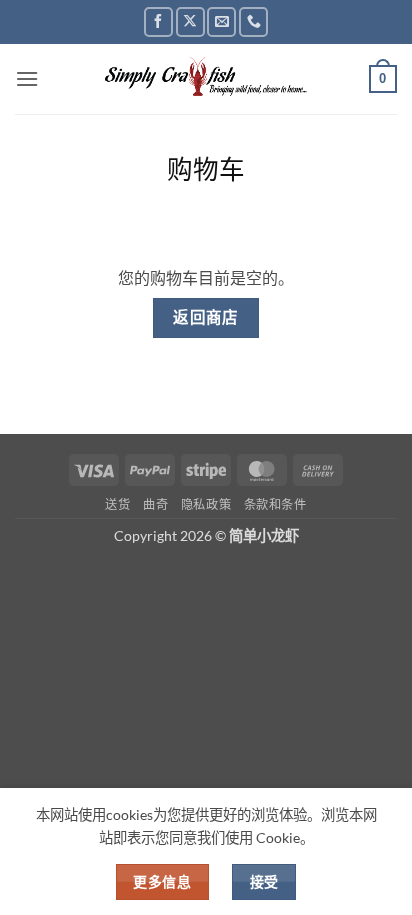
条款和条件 (275, 504)
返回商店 (206, 317)
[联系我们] (253, 21)
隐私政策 (206, 504)
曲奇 (155, 504)
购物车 (206, 169)
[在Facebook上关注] (158, 21)
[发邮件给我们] (221, 21)
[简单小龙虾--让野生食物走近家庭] (206, 79)
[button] (27, 78)
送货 (117, 504)
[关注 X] (190, 21)
